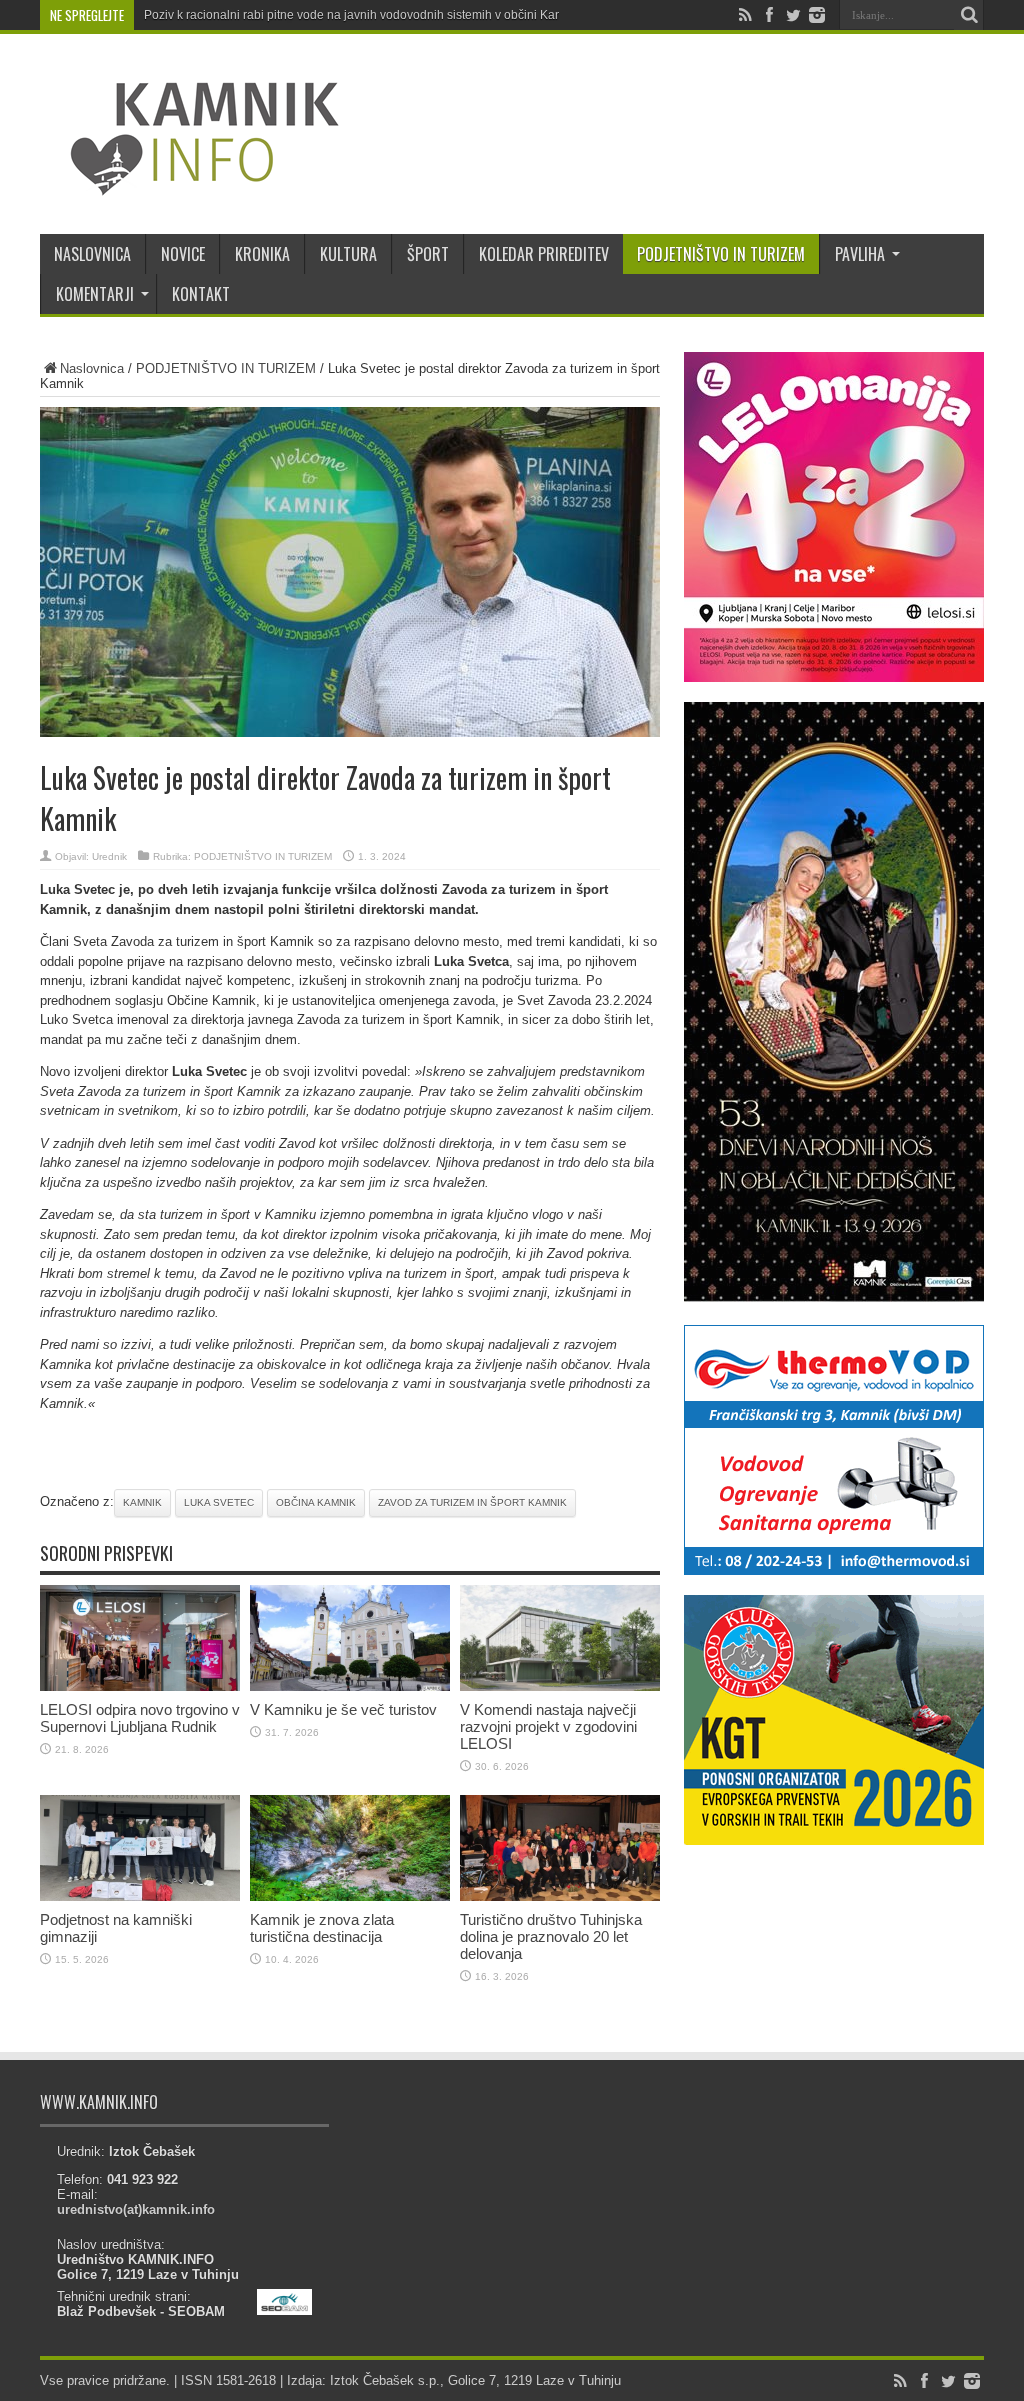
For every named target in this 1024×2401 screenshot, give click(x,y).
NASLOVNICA (92, 254)
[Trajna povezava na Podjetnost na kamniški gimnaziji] (140, 1896)
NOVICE (183, 254)
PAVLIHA (860, 254)
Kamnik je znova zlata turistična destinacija (322, 1928)
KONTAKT (201, 294)
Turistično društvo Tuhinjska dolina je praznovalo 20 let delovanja (551, 1936)
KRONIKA (262, 254)
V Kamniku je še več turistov (343, 1709)
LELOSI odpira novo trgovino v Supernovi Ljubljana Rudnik (140, 1718)
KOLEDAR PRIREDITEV (544, 254)
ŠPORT (428, 254)
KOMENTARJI (95, 294)
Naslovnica (92, 368)
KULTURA (348, 254)
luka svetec (219, 1502)
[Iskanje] (969, 15)
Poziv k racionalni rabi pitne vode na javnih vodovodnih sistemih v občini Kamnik (362, 15)
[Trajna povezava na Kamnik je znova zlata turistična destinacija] (350, 1896)
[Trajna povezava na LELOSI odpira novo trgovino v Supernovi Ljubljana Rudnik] (140, 1686)
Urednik (109, 856)
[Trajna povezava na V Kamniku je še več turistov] (350, 1686)
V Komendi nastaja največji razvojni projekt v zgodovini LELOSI (548, 1726)
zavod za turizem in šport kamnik (472, 1502)
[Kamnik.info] (190, 184)
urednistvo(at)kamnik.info (136, 2209)
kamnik (142, 1502)
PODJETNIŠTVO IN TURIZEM (721, 254)
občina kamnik (316, 1502)
